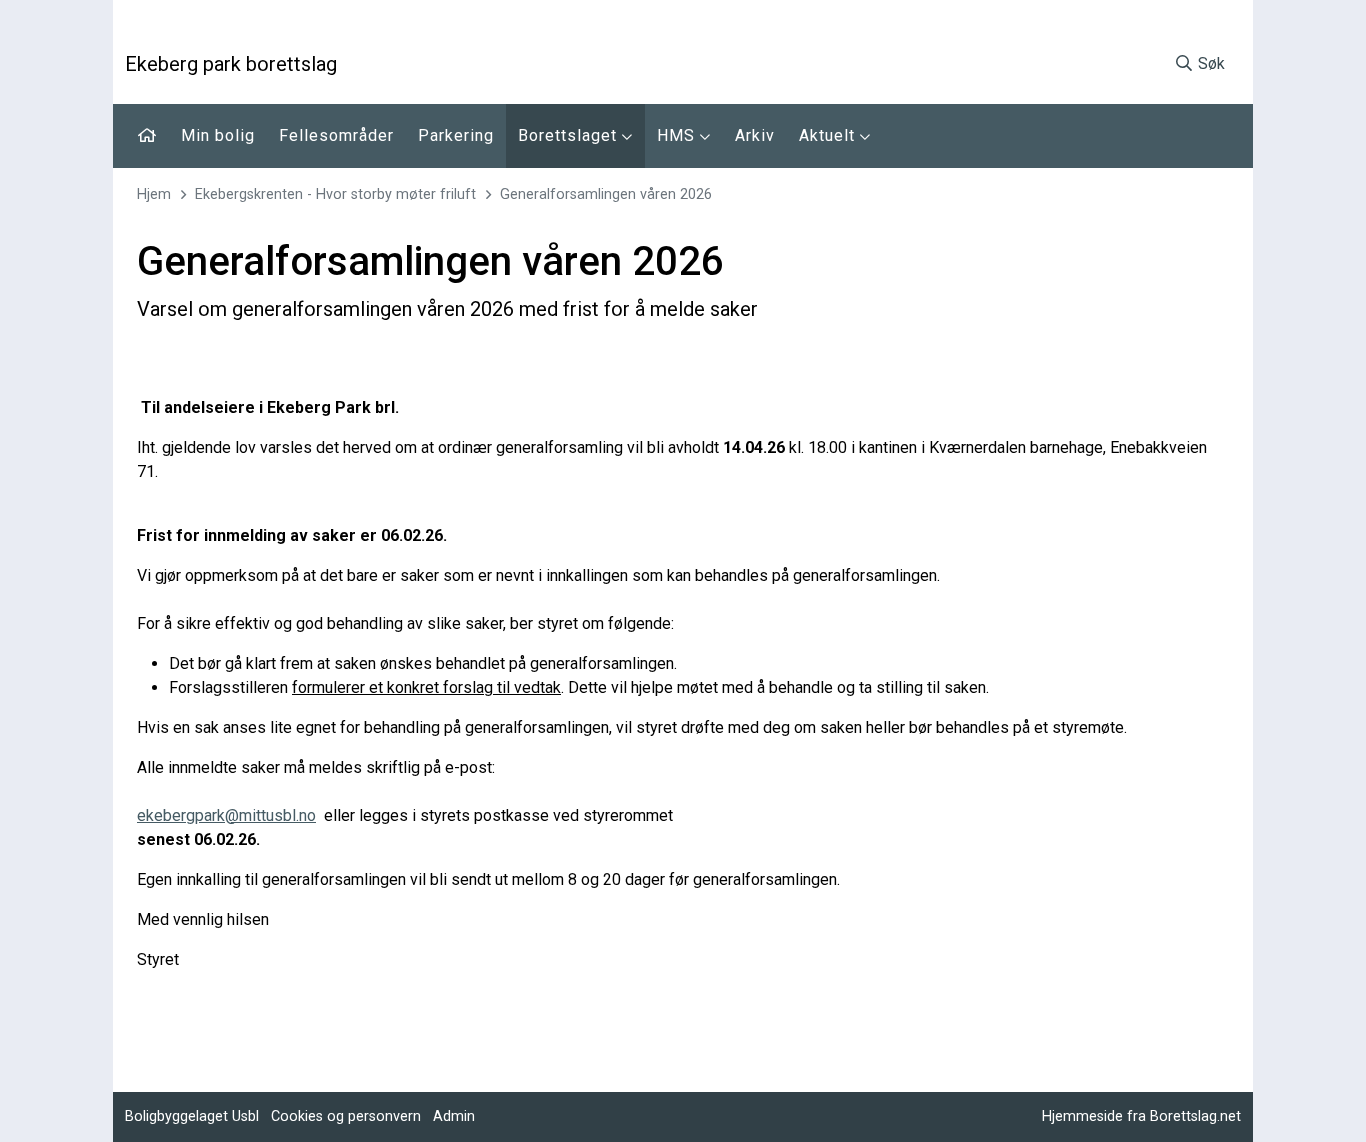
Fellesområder (336, 135)
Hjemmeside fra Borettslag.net (1141, 1116)
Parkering (456, 135)
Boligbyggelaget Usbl (192, 1116)
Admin (454, 1116)
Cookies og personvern (346, 1116)
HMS (678, 135)
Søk (1209, 63)
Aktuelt (829, 135)
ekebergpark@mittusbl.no (226, 815)
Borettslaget (570, 135)
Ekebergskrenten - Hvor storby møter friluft (335, 194)
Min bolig (218, 135)
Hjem (154, 194)
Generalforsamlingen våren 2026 (606, 194)
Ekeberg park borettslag (231, 64)
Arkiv (755, 135)
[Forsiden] (147, 136)
